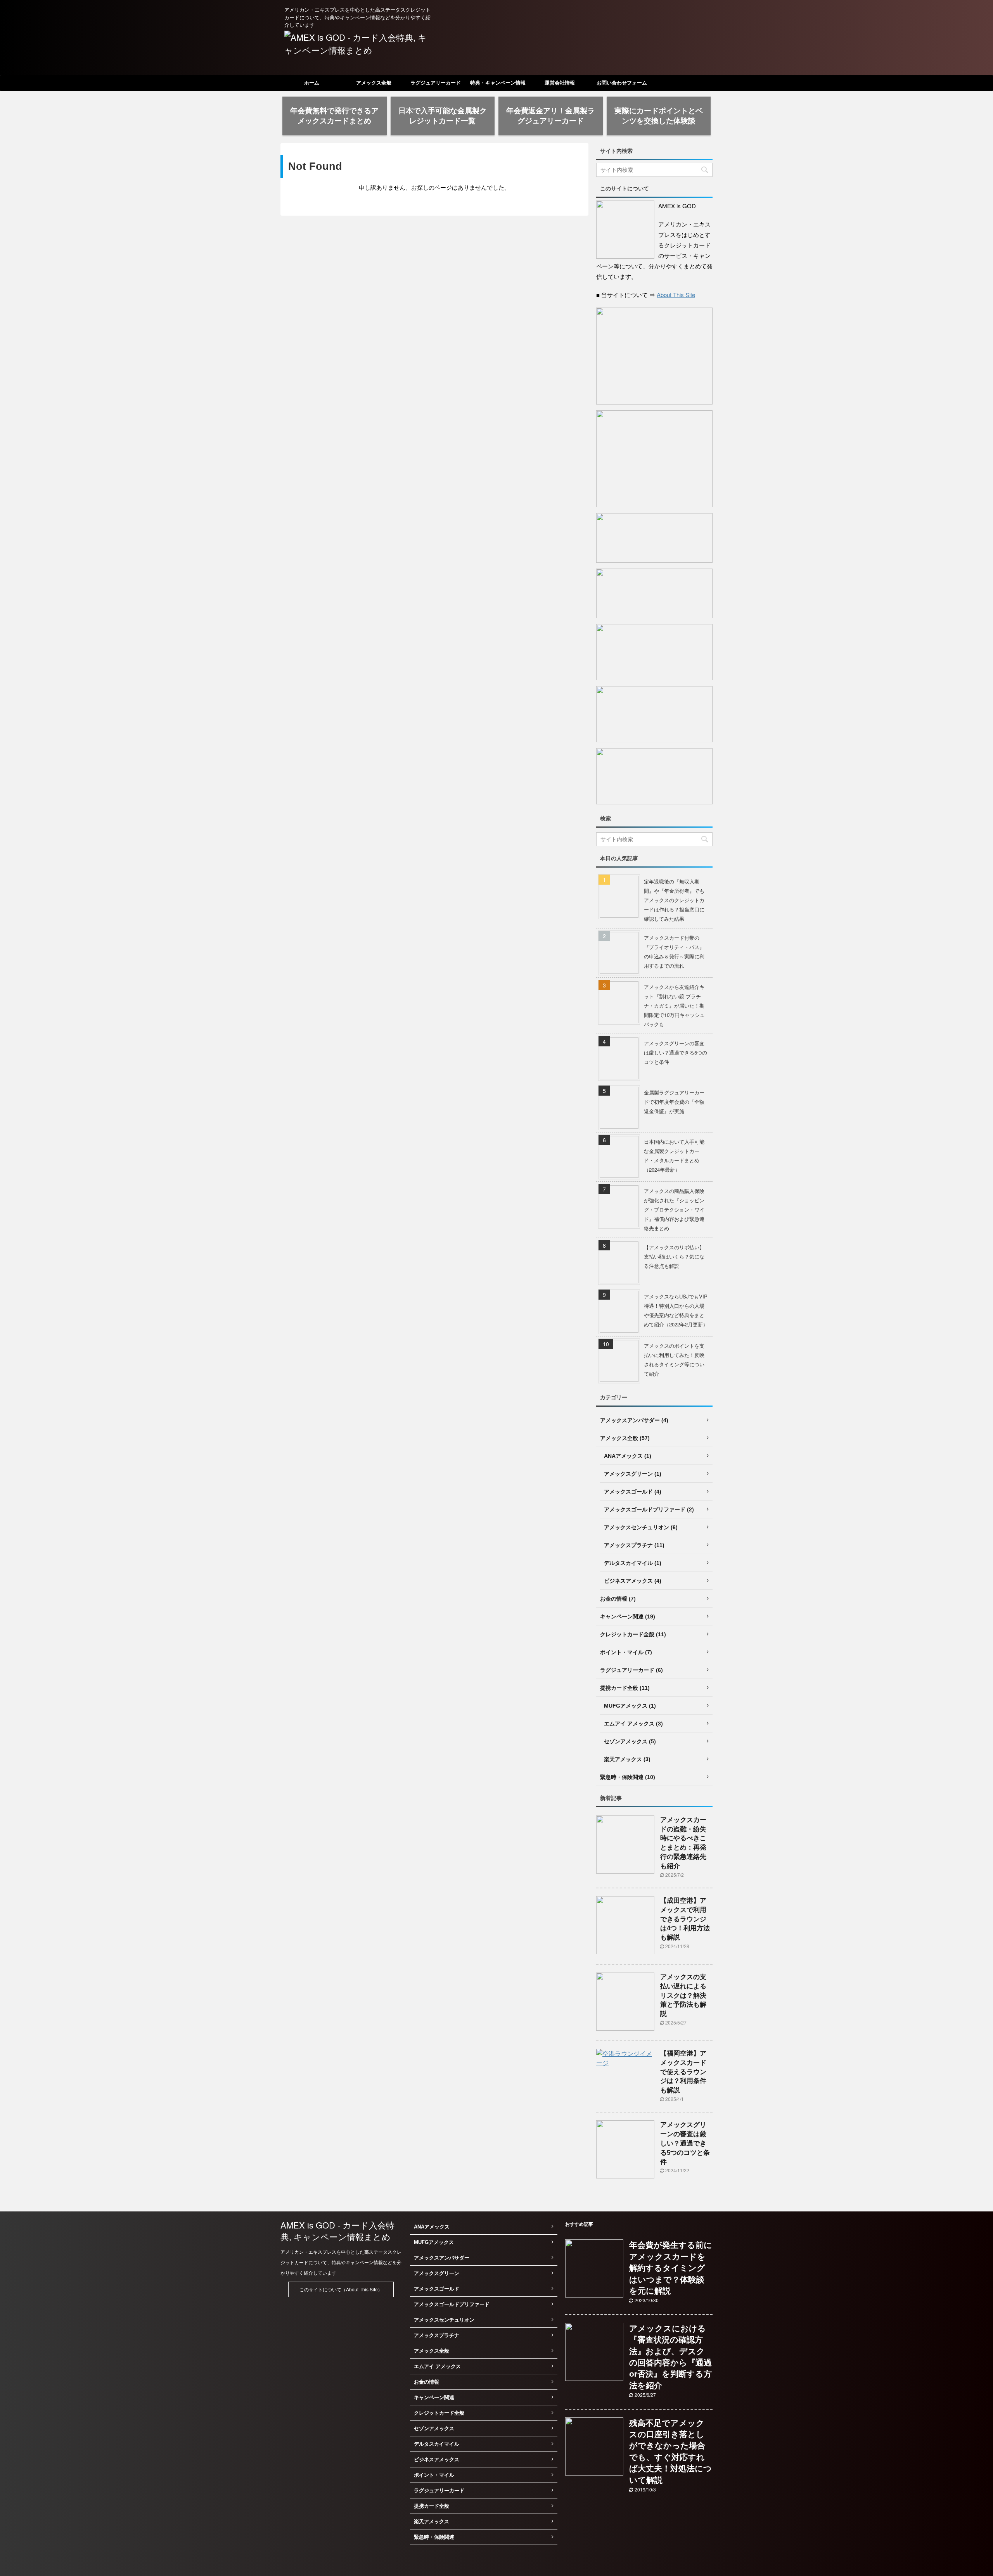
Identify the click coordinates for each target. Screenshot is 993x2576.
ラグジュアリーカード (436, 83)
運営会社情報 (560, 83)
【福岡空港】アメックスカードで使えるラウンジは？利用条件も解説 (683, 2072)
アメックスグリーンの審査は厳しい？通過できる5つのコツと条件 (676, 1052)
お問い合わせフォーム (622, 83)
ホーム (312, 83)
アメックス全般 (374, 83)
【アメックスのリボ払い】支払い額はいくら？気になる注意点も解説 (674, 1256)
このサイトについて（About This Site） (341, 2289)
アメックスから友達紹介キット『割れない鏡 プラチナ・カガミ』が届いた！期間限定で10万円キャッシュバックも (674, 1005)
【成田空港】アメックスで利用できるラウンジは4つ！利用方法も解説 (685, 1919)
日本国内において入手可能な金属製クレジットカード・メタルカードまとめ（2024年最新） (674, 1156)
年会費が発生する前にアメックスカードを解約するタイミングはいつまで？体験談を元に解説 (671, 2268)
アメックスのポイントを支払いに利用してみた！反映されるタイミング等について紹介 (674, 1360)
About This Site (676, 295)
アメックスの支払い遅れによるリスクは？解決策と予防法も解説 (683, 1995)
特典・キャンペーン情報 (498, 83)
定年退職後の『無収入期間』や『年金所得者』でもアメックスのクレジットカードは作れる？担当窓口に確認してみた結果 (674, 900)
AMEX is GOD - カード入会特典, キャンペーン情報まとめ (337, 2231)
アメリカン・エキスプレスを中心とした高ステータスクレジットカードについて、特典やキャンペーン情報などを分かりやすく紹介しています (341, 2262)
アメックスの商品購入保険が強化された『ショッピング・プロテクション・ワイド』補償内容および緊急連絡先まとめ (674, 1209)
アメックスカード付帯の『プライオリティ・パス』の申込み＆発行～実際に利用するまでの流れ (674, 952)
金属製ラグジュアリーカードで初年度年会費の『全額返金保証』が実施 (674, 1102)
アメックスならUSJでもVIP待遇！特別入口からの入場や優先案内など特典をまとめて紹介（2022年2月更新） (676, 1310)
